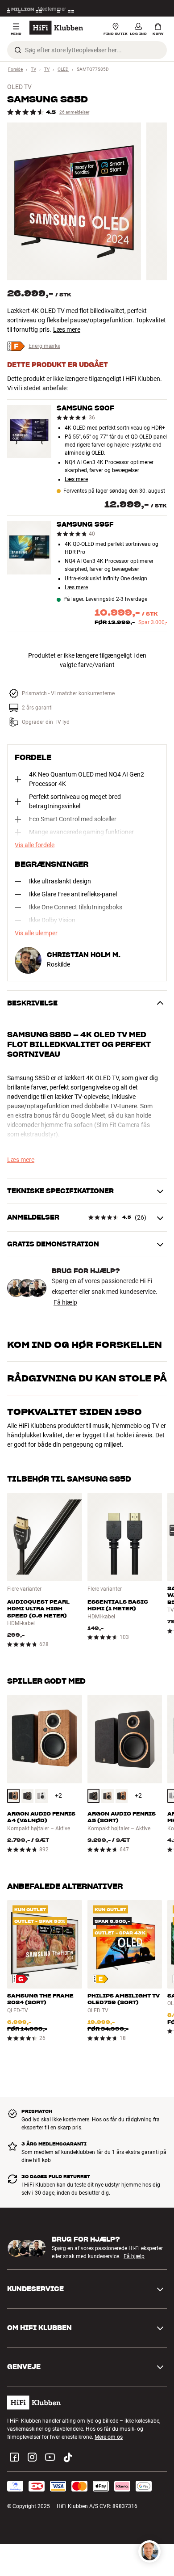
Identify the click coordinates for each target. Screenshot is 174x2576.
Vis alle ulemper (36, 933)
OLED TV (19, 87)
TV (33, 69)
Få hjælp (65, 1302)
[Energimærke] (20, 1979)
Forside (15, 69)
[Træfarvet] (13, 1796)
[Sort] (28, 1796)
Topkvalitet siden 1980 (75, 1412)
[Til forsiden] (56, 28)
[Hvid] (41, 1796)
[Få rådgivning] (149, 2551)
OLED (63, 69)
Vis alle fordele (35, 845)
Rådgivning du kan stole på (87, 1378)
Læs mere (67, 329)
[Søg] (18, 50)
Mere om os (109, 2437)
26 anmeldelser (74, 112)
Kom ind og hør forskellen (85, 1345)
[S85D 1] (74, 201)
